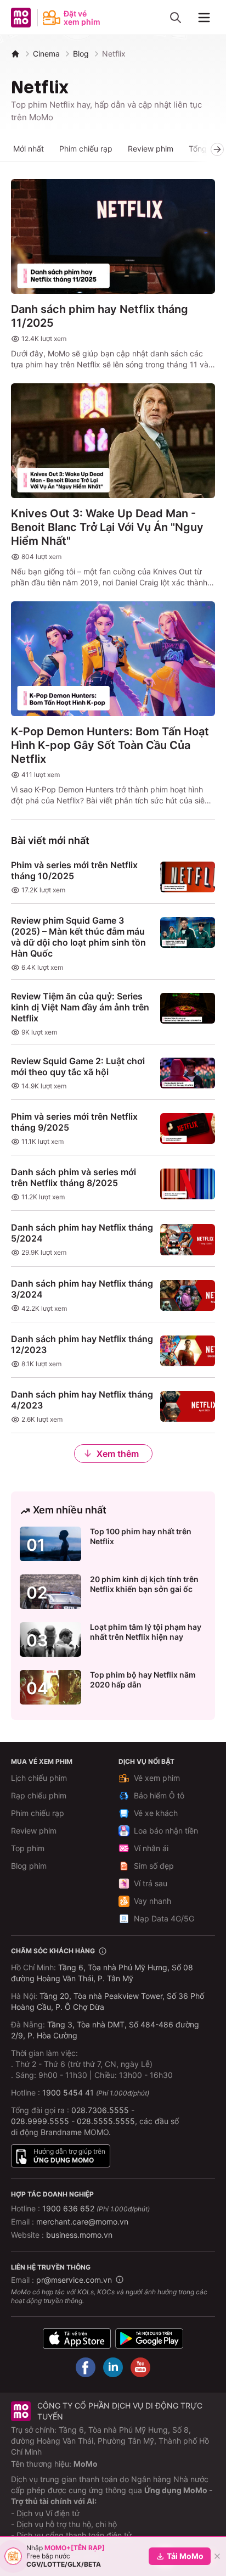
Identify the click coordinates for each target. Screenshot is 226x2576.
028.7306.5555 (100, 2110)
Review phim (151, 149)
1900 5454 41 (68, 2092)
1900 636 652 (96, 2208)
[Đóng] (217, 2556)
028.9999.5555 (40, 2121)
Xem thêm (118, 1454)
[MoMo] (15, 54)
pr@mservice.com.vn (74, 2280)
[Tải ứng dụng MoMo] (77, 2338)
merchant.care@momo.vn (82, 2222)
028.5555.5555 (106, 2121)
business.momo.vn (79, 2235)
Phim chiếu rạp (86, 149)
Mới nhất (29, 149)
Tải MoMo (185, 2556)
